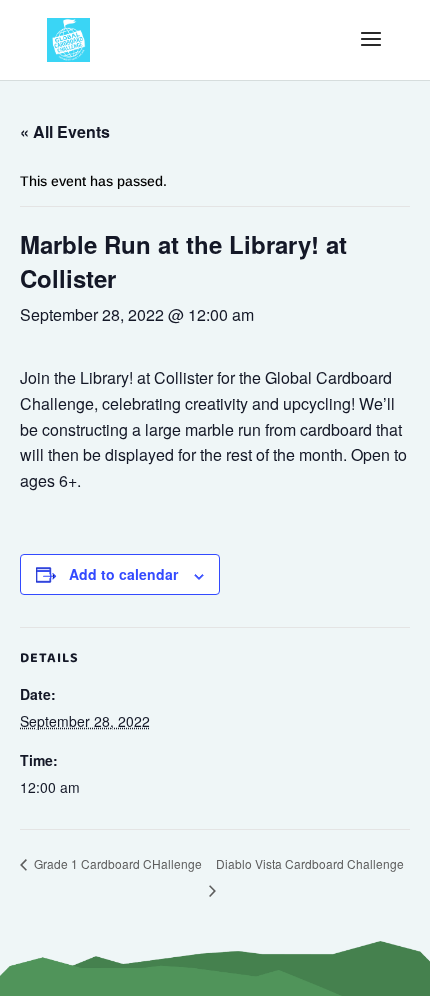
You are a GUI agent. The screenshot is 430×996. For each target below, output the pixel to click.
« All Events (65, 131)
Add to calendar (123, 574)
